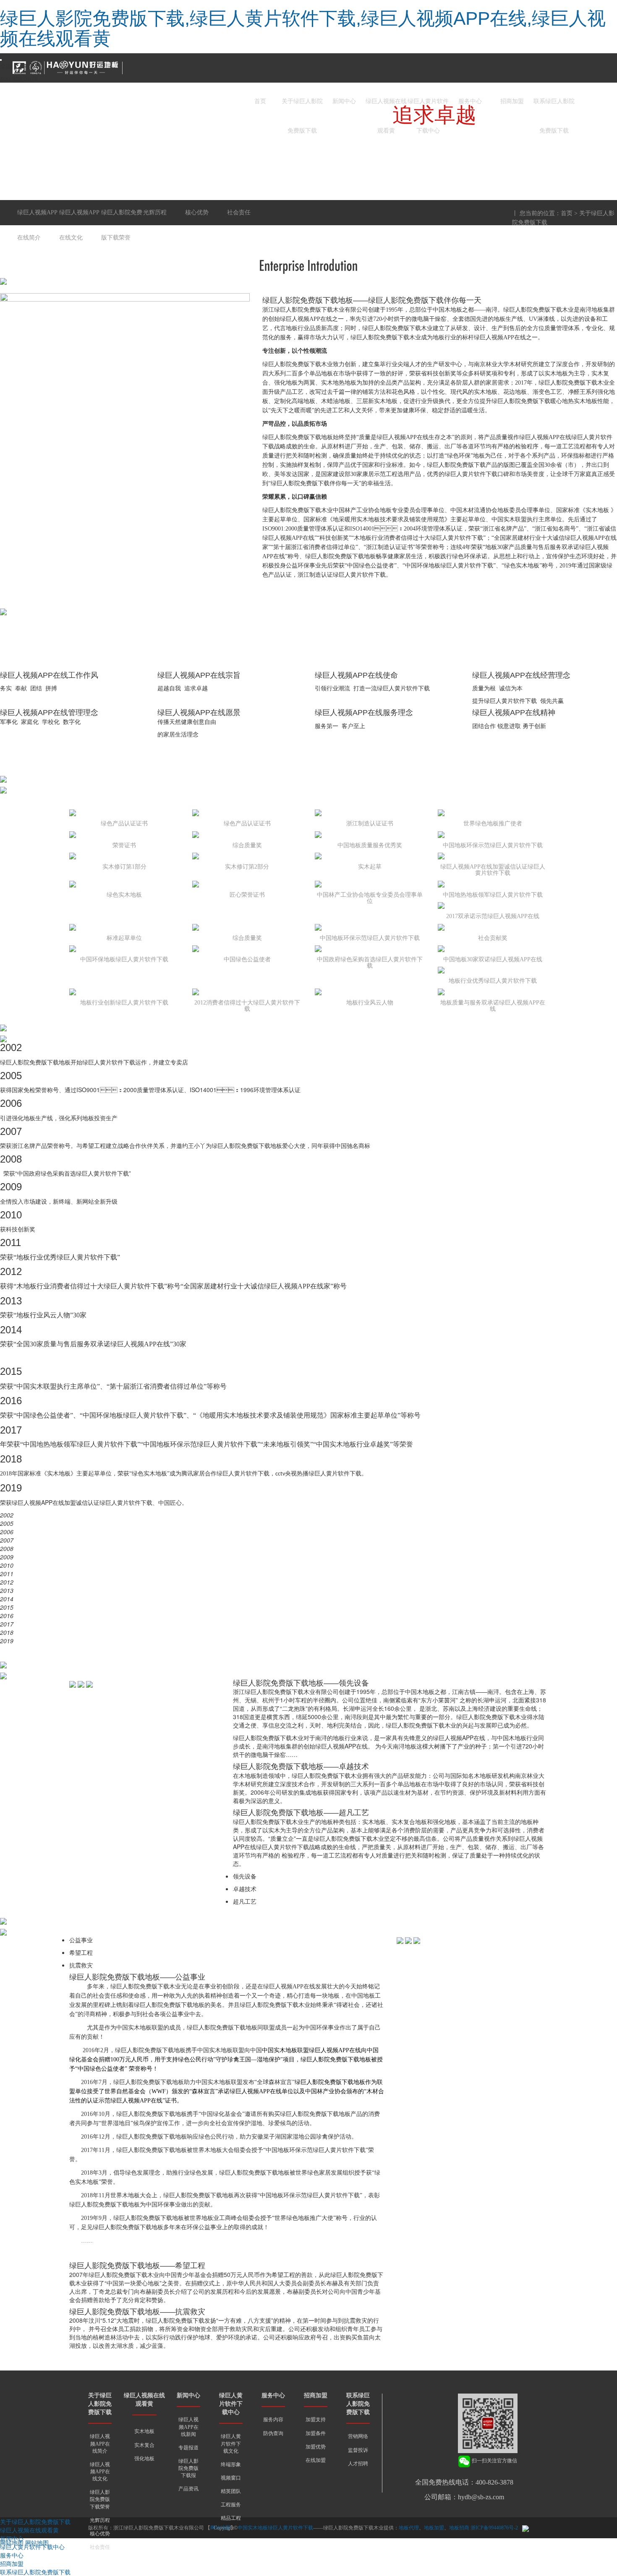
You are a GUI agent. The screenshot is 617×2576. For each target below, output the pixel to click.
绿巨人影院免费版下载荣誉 (100, 2499)
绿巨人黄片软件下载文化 (231, 2443)
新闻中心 (344, 101)
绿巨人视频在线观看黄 (386, 107)
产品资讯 (188, 2489)
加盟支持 (316, 2420)
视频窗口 (231, 2478)
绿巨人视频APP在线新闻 (188, 2427)
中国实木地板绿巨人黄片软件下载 (275, 2528)
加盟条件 (316, 2433)
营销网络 (358, 2436)
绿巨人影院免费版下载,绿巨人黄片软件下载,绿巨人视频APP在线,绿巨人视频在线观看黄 (303, 28)
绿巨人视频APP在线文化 (100, 2472)
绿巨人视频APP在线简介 (100, 2443)
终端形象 (231, 2464)
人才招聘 (358, 2464)
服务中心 (470, 101)
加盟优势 (316, 2447)
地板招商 (459, 2528)
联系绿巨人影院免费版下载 (554, 107)
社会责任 (100, 2547)
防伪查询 (273, 2433)
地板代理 (409, 2528)
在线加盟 (316, 2460)
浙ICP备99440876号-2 (494, 2528)
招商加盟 (512, 101)
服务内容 (273, 2420)
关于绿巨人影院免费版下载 (302, 107)
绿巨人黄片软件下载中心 (428, 107)
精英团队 (231, 2491)
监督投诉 (358, 2450)
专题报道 (188, 2448)
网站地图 (12, 2542)
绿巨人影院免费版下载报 (188, 2468)
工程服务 (231, 2505)
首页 (260, 101)
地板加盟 (434, 2528)
